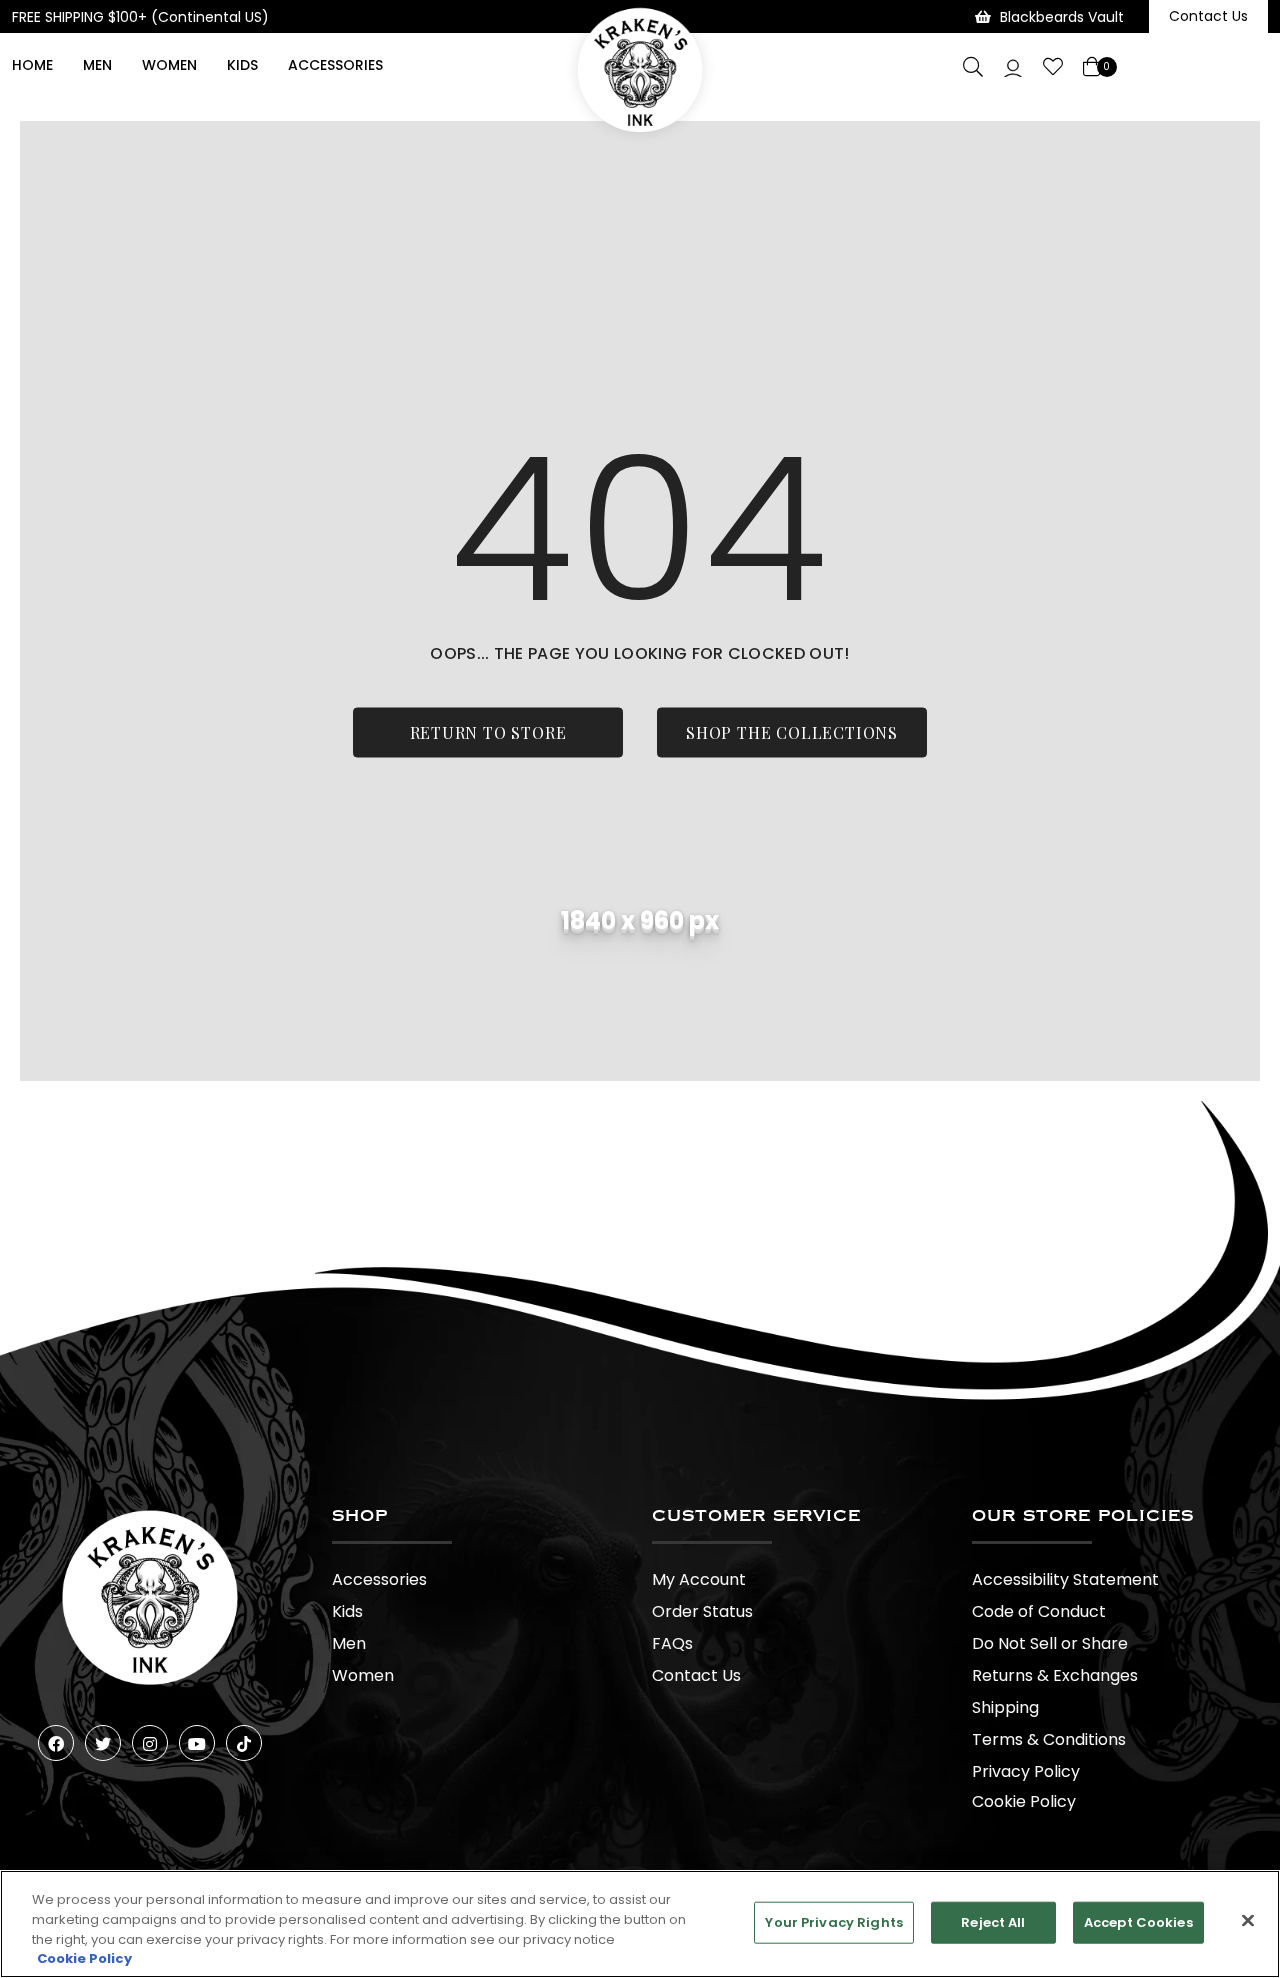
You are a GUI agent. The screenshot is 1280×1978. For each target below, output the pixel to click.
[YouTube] (197, 1743)
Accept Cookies (1138, 1922)
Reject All (993, 1922)
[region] (640, 1924)
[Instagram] (150, 1743)
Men (97, 65)
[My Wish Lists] (1053, 67)
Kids (242, 65)
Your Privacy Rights (833, 1922)
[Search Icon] (973, 67)
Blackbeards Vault (1062, 17)
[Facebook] (56, 1743)
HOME (32, 65)
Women (169, 65)
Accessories (335, 65)
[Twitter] (103, 1743)
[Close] (1248, 1920)
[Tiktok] (244, 1743)
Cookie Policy (1024, 1801)
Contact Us (1208, 16)
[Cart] (1093, 67)
